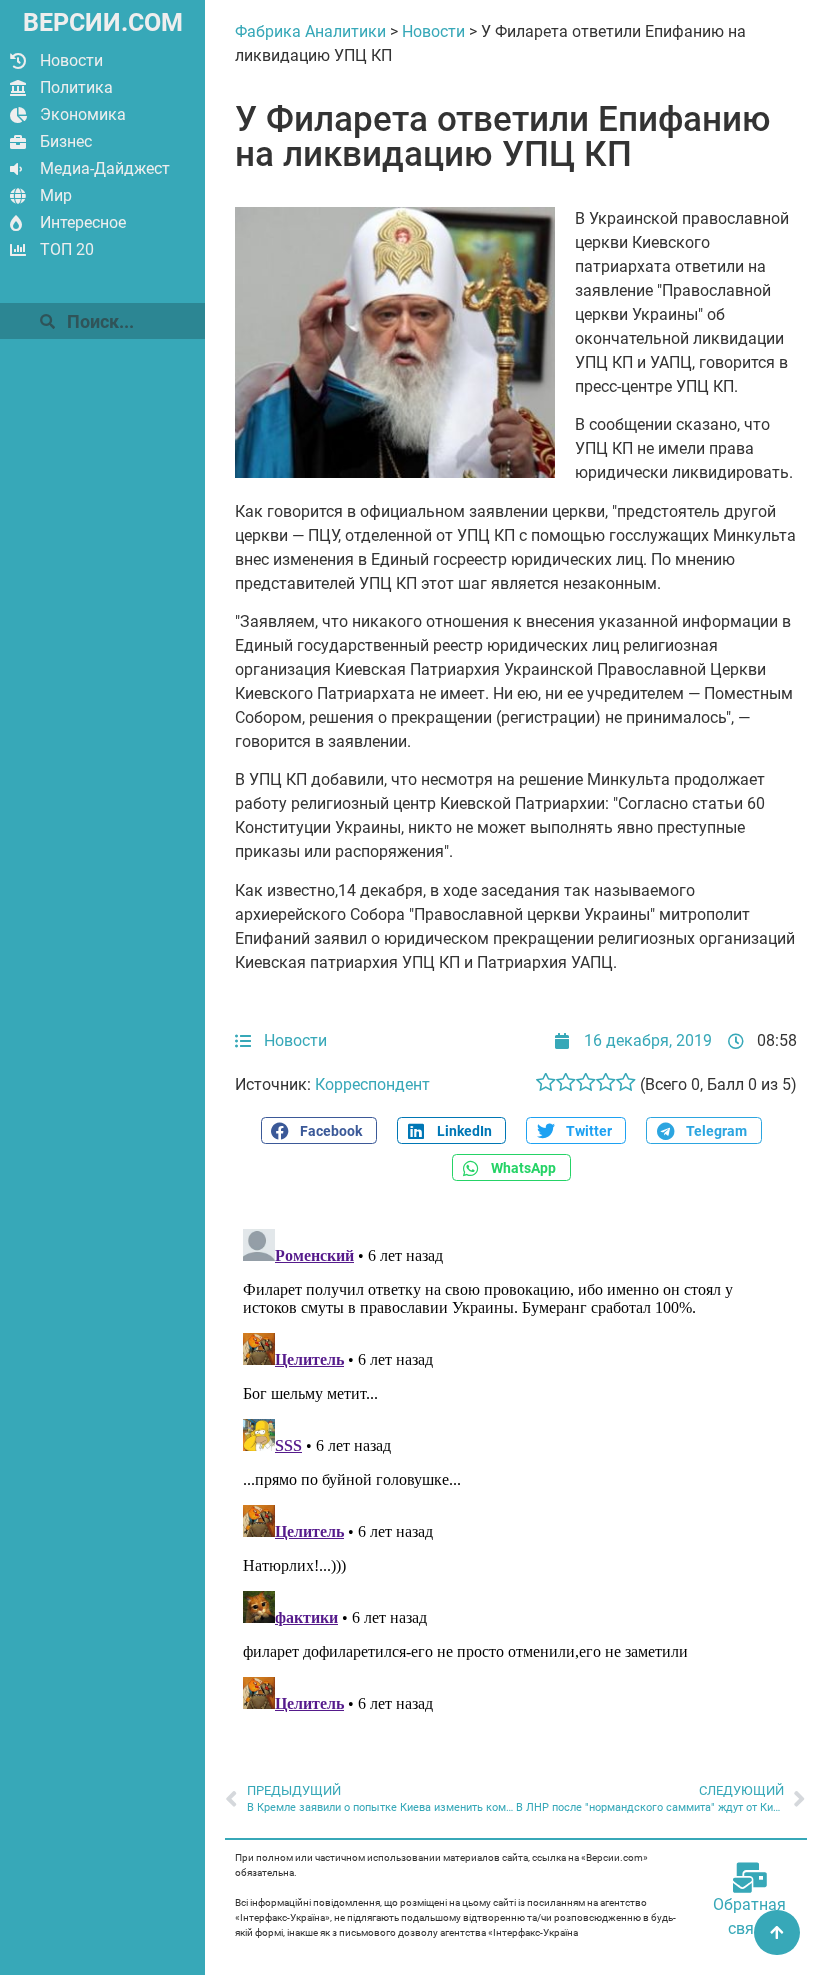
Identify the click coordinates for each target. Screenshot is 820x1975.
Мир (56, 195)
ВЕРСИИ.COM (103, 22)
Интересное (83, 222)
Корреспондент (372, 1084)
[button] (319, 1130)
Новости (71, 60)
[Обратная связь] (750, 1878)
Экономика (83, 114)
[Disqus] (516, 1471)
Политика (76, 87)
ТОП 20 (67, 249)
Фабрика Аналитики (310, 31)
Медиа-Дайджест (105, 168)
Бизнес (66, 141)
